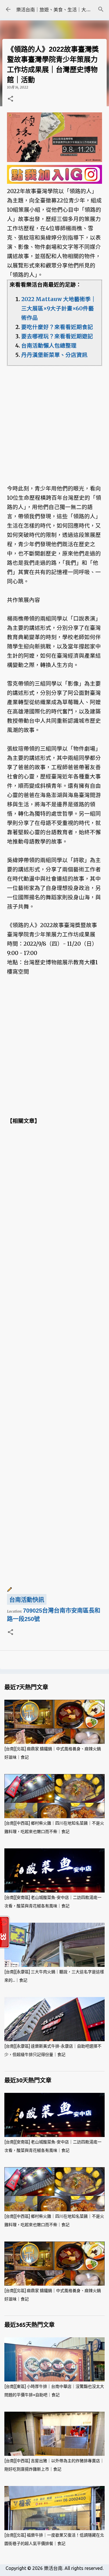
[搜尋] (101, 9)
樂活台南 (53, 2568)
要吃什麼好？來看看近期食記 (57, 327)
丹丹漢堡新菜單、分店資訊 (54, 355)
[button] (10, 99)
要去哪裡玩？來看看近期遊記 (57, 336)
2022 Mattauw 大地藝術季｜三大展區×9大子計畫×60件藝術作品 (59, 308)
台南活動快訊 (27, 1600)
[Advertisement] (54, 420)
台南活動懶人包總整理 (49, 346)
